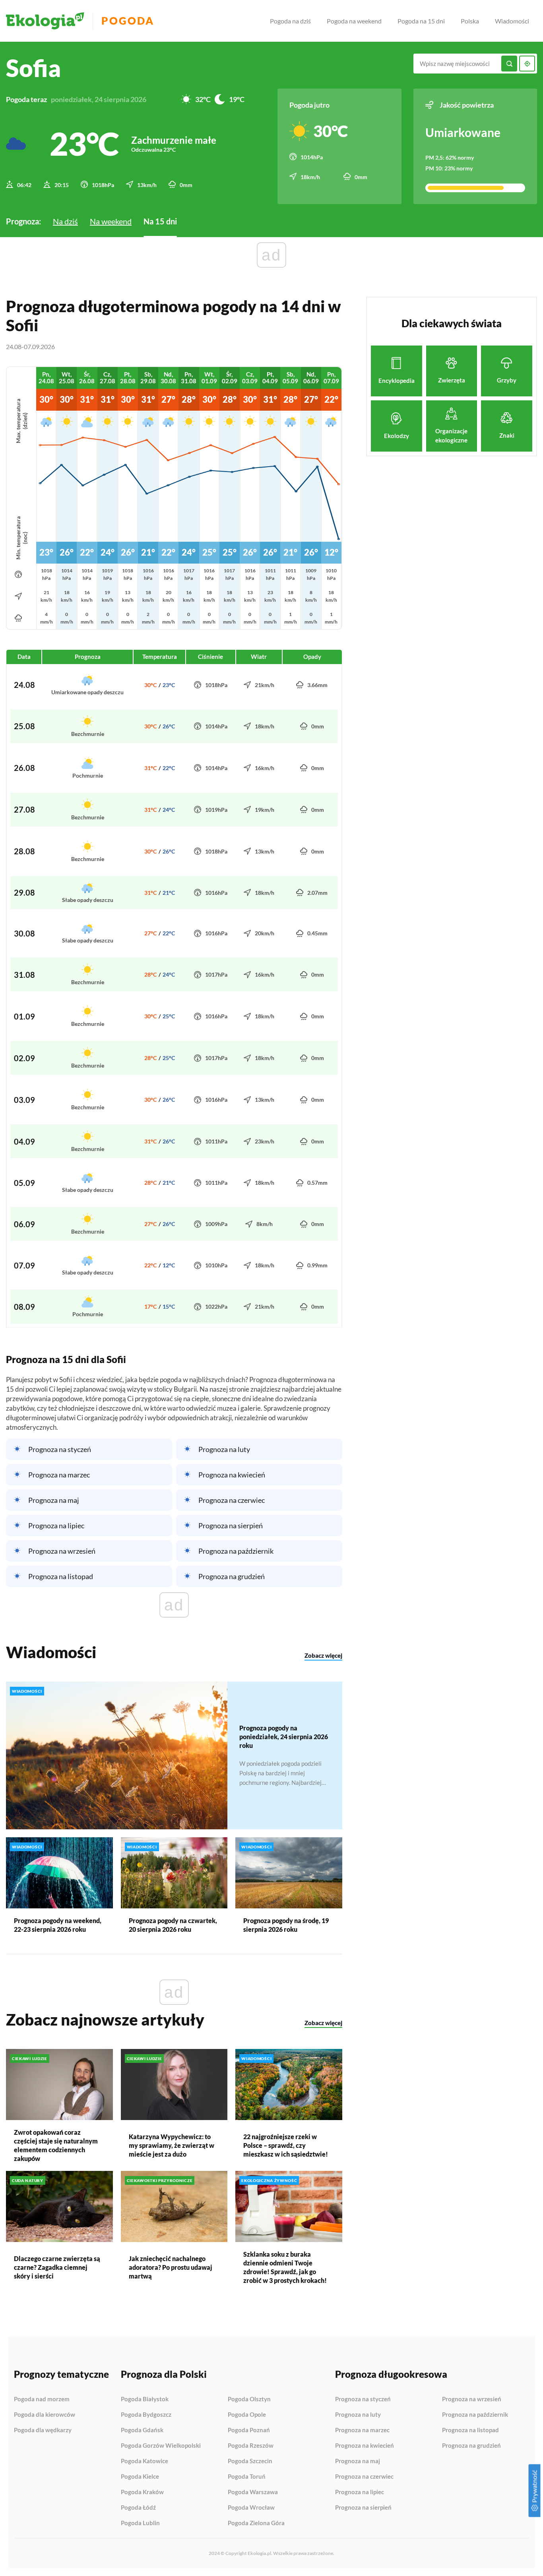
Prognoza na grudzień (232, 1576)
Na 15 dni (160, 221)
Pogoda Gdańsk (142, 2430)
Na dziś (65, 221)
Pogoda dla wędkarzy (43, 2430)
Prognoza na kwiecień (232, 1475)
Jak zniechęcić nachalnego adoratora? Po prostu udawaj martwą (171, 2267)
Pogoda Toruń (247, 2477)
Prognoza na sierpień (231, 1526)
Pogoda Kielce (140, 2477)
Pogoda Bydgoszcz (146, 2415)
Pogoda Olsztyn (249, 2399)
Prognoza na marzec (59, 1475)
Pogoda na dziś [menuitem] (290, 21)
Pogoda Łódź (138, 2508)
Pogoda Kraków (142, 2492)
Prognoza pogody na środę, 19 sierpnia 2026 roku (286, 1925)
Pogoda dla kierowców (45, 2415)
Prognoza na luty (224, 1449)
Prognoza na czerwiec (232, 1500)
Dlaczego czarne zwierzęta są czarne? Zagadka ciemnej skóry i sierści (57, 2267)
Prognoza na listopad (61, 1576)
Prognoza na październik (236, 1551)
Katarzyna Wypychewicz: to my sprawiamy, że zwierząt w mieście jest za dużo (172, 2145)
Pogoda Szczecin (250, 2461)
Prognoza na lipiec (56, 1526)
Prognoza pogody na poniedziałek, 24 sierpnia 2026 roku (284, 1737)
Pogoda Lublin (140, 2523)
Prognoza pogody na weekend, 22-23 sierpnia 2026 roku (58, 1925)
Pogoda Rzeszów (251, 2446)
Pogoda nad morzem (42, 2399)
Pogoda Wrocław (251, 2508)
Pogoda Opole (247, 2415)
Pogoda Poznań (249, 2430)
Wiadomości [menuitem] (512, 21)
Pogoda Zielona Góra (256, 2523)
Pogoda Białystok (145, 2399)
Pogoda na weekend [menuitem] (354, 21)
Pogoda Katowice (144, 2461)
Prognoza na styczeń (60, 1449)
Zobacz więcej (323, 1655)
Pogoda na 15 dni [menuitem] (421, 21)
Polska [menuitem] (470, 21)
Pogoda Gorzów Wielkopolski (161, 2446)
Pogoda (128, 21)
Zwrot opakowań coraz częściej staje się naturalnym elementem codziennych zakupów (56, 2145)
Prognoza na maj (54, 1500)
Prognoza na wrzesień (62, 1551)
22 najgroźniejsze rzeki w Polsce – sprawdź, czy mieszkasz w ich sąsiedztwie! (286, 2145)
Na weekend (111, 221)
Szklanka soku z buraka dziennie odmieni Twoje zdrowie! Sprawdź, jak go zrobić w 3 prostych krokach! (285, 2267)
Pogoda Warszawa (253, 2492)
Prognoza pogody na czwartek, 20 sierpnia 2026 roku (173, 1925)
